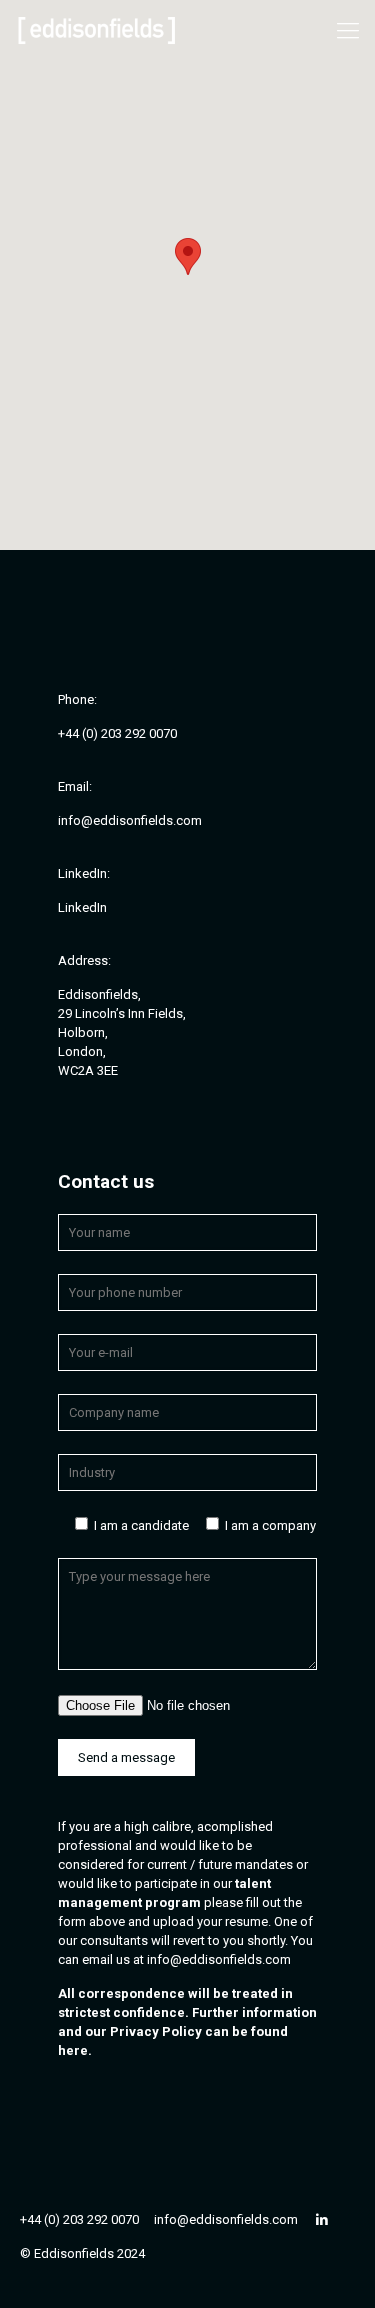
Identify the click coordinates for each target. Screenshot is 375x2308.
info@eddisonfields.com (219, 1959)
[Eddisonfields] (96, 30)
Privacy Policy (156, 2031)
